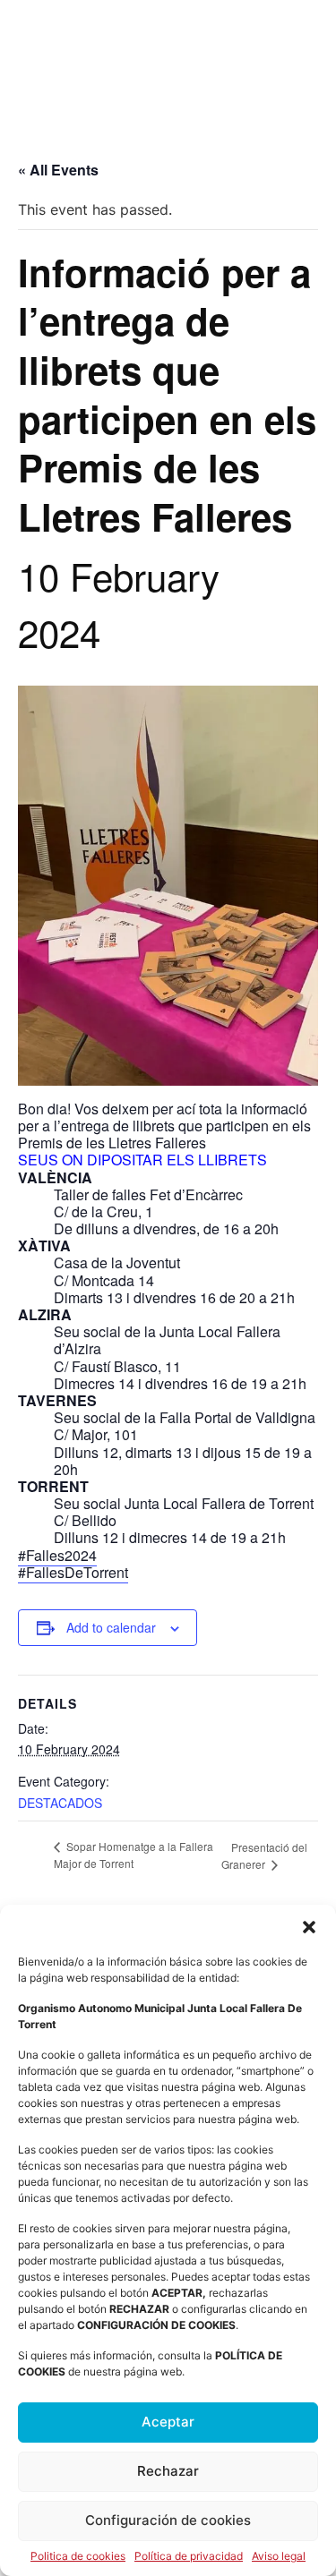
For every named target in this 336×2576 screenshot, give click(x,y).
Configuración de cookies (168, 2520)
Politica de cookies (78, 2556)
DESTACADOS (60, 1803)
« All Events (58, 170)
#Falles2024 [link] (57, 1555)
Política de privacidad (189, 2556)
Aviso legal (279, 2556)
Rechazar (168, 2471)
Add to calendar (111, 1627)
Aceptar (168, 2422)
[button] (309, 1927)
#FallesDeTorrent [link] (73, 1572)
